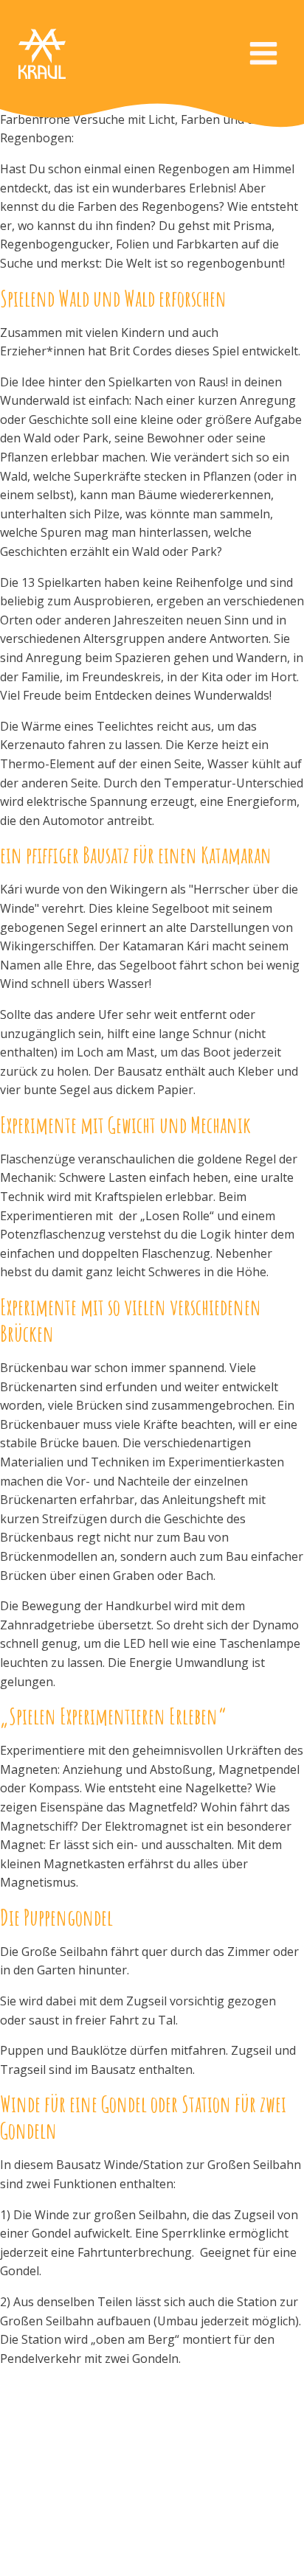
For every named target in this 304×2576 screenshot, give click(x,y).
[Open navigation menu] (263, 55)
